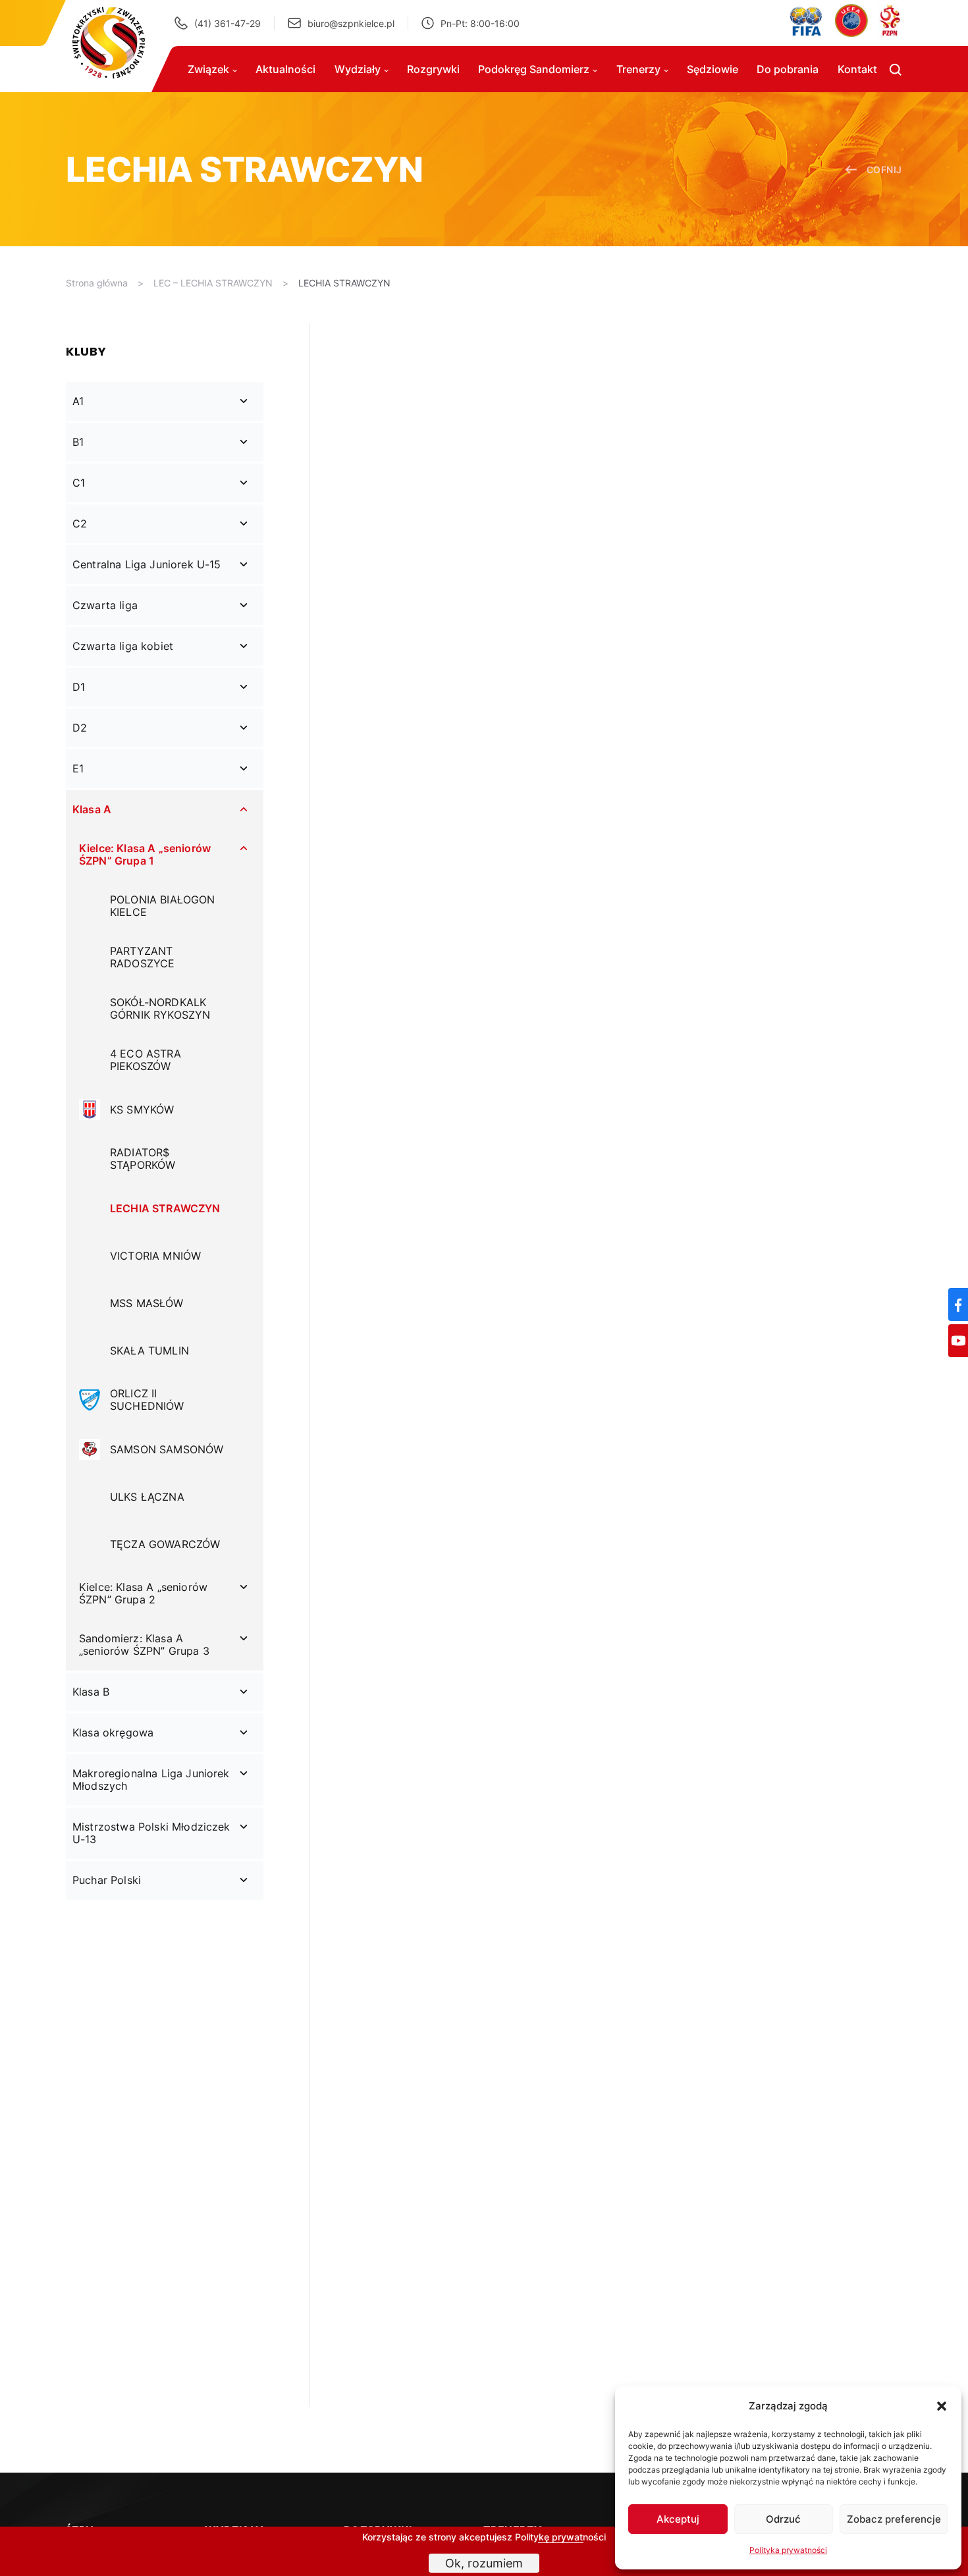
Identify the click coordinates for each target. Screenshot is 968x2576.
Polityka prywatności (788, 2550)
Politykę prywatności (560, 2537)
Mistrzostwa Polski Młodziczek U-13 (151, 1833)
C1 (79, 483)
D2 (80, 728)
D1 (79, 687)
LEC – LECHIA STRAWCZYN (213, 283)
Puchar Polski (107, 1880)
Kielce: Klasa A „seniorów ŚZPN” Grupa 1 (145, 854)
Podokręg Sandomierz (534, 69)
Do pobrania (788, 69)
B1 (78, 442)
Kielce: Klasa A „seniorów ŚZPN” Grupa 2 (143, 1593)
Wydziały (358, 69)
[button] (942, 2406)
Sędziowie (713, 69)
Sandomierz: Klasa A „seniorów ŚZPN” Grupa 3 (144, 1645)
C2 (80, 523)
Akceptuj (678, 2519)
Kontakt (857, 69)
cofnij (884, 170)
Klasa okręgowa (113, 1732)
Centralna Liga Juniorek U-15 (147, 564)
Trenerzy (638, 69)
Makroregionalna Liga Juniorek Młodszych (151, 1780)
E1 (78, 768)
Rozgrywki (433, 69)
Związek (208, 69)
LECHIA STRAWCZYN (344, 283)
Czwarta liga (105, 605)
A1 (78, 401)
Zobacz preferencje (894, 2519)
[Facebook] (958, 1304)
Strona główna (97, 283)
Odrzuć (783, 2519)
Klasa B (91, 1692)
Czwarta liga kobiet (123, 646)
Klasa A (92, 809)
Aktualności (285, 69)
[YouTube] (958, 1341)
